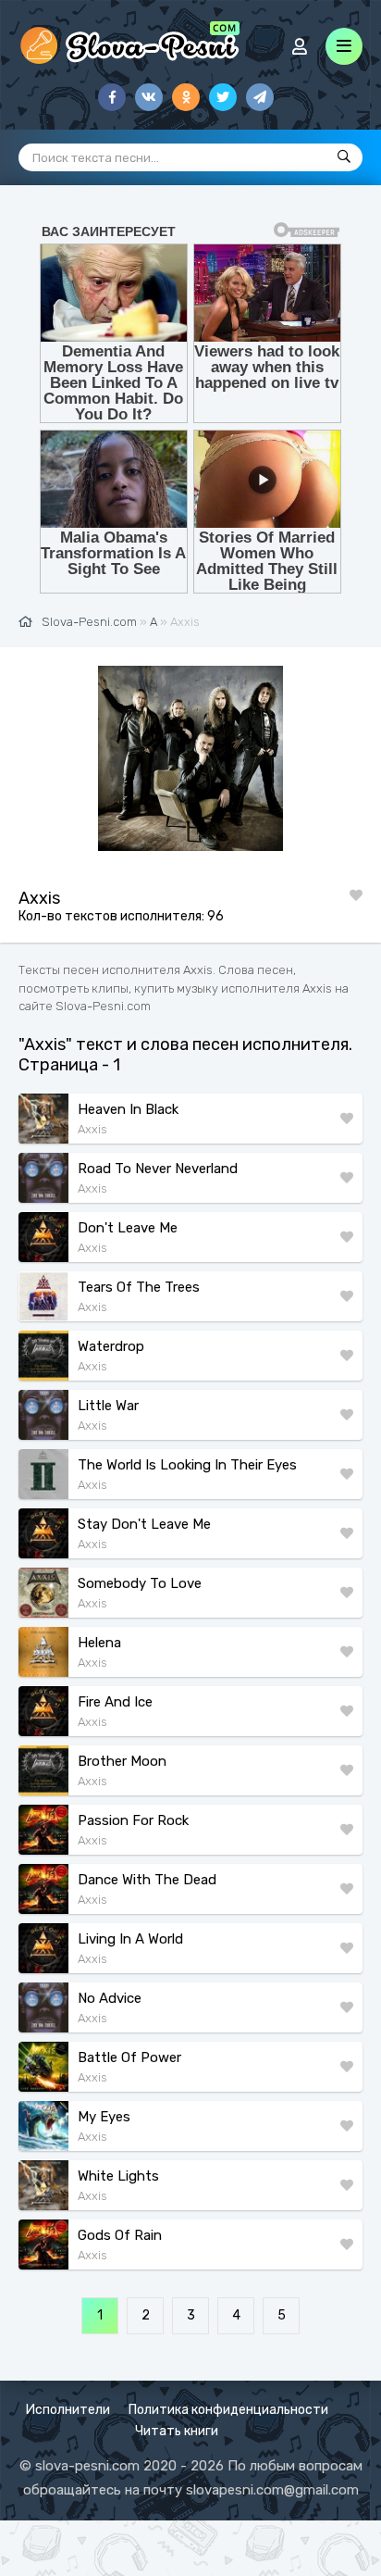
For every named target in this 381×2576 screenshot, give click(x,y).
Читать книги (177, 2431)
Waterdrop (111, 1346)
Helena (99, 1643)
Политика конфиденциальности (228, 2410)
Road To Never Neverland (158, 1169)
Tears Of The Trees (139, 1287)
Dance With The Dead (147, 1880)
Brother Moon (122, 1761)
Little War (108, 1406)
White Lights (118, 2176)
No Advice (110, 1998)
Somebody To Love (140, 1583)
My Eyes (104, 2117)
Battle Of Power (129, 2057)
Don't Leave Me (128, 1228)
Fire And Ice (115, 1702)
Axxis (92, 1129)
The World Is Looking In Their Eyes (187, 1465)
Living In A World (130, 1939)
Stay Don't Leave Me (144, 1524)
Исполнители (68, 2410)
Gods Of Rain (120, 2235)
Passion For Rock (133, 1820)
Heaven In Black (128, 1109)
